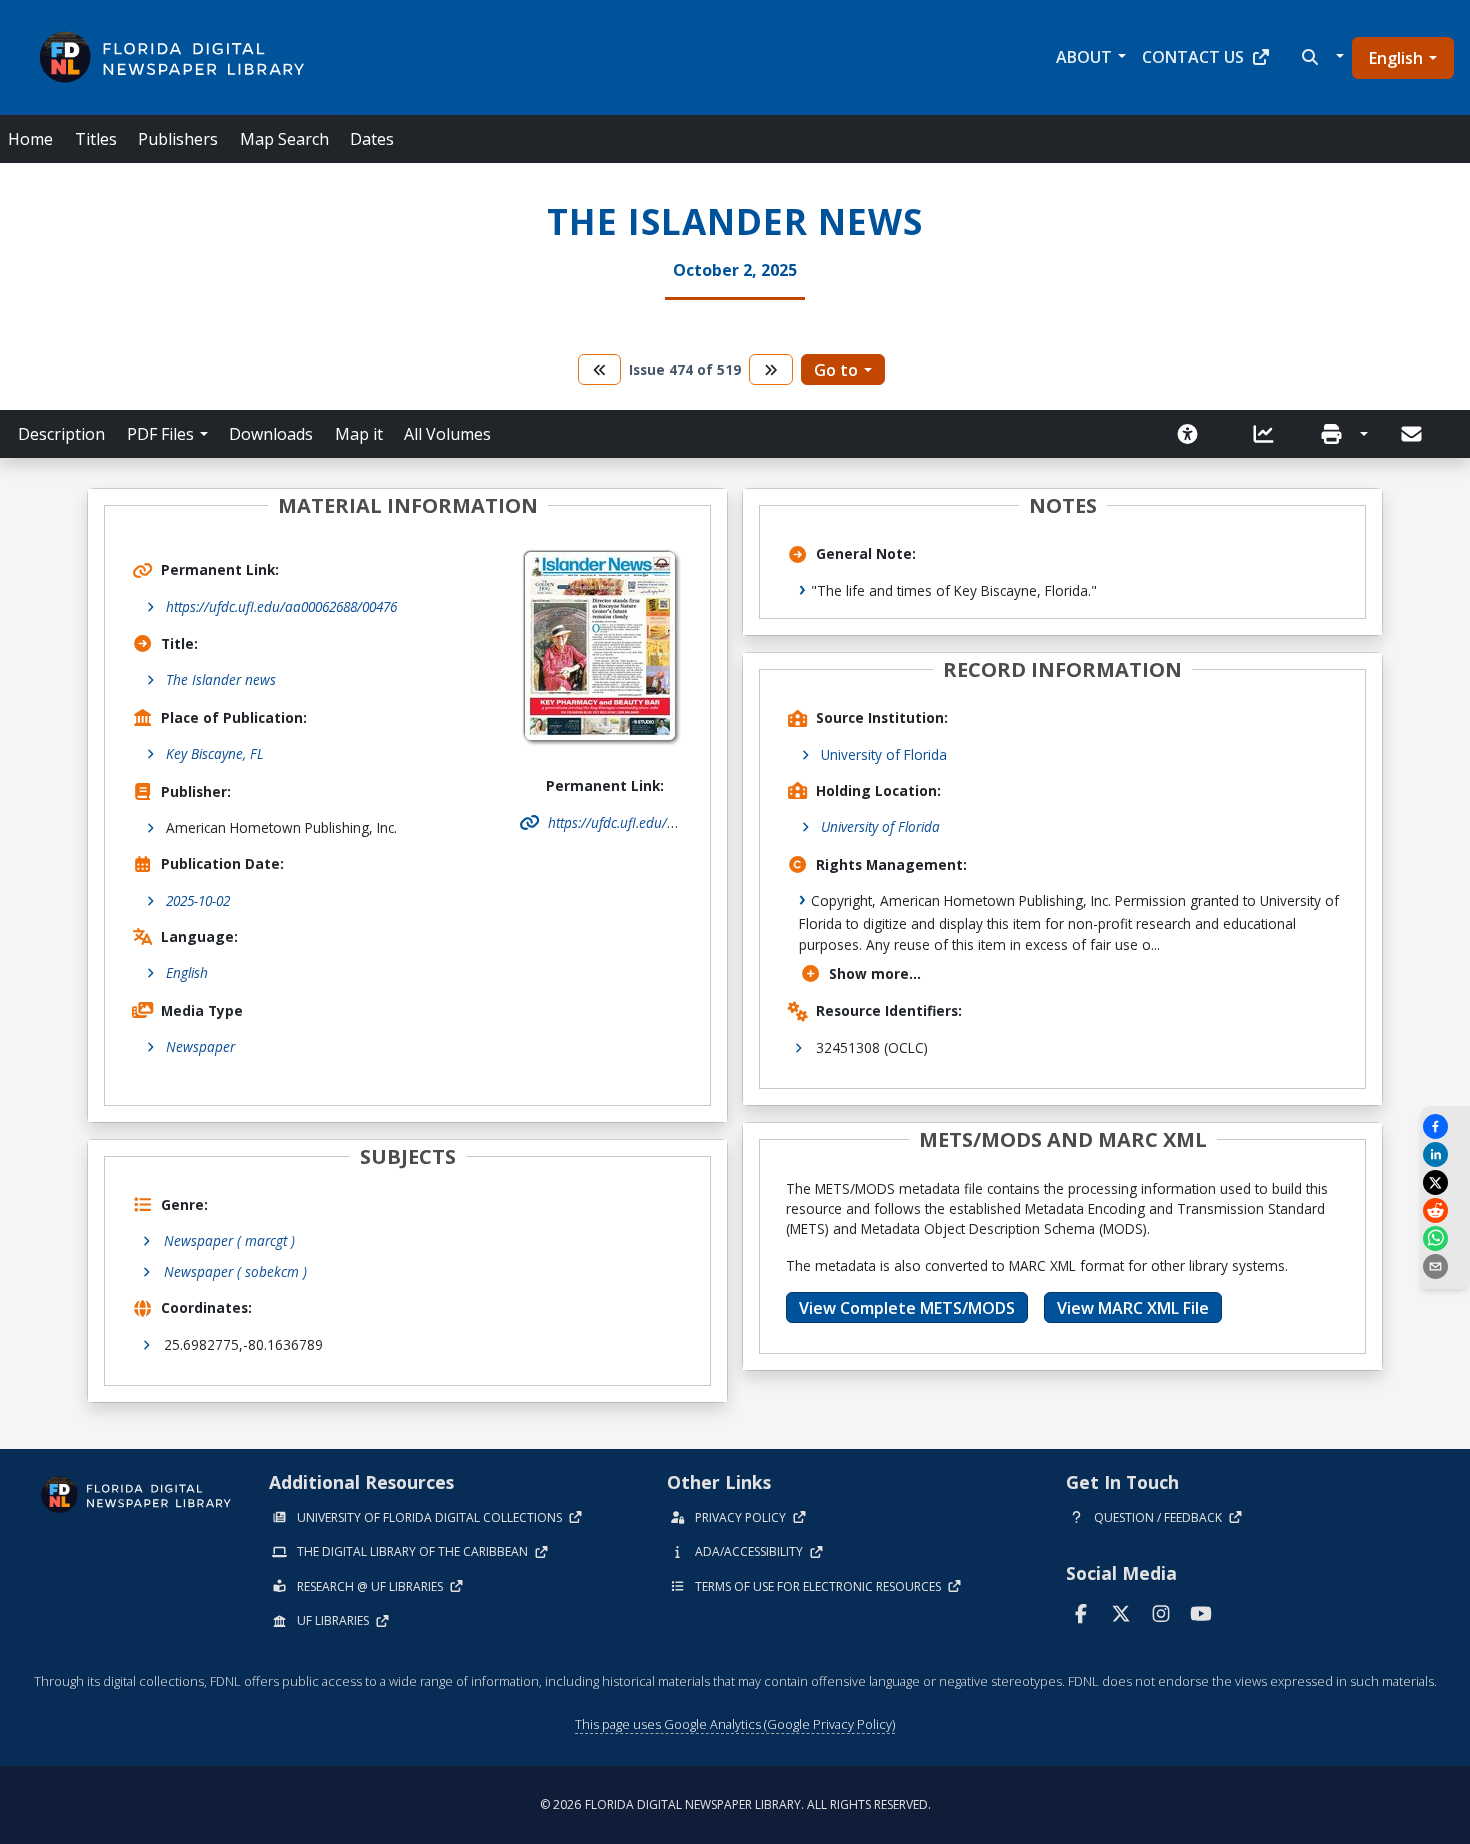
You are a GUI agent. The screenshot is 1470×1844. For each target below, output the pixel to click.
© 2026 (735, 1804)
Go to (836, 370)
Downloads (271, 434)
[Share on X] (1445, 1182)
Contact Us (1193, 57)
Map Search (284, 139)
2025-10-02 (198, 900)
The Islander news (221, 679)
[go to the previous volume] (600, 369)
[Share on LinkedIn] (1445, 1154)
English (1396, 58)
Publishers (178, 139)
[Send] (1413, 434)
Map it (359, 434)
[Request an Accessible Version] (1194, 434)
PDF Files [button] (160, 434)
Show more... (875, 973)
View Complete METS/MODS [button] (907, 1308)
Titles (96, 139)
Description (61, 434)
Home (30, 139)
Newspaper (200, 1046)
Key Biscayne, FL (215, 753)
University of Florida (884, 754)
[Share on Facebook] (1445, 1126)
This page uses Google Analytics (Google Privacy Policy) (735, 1724)
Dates (372, 139)
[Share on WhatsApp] (1445, 1238)
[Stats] (1270, 434)
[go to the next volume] (771, 369)
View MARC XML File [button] (1133, 1308)
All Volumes (447, 434)
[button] (1320, 57)
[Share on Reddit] (1445, 1210)
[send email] (1445, 1266)
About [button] (1084, 57)
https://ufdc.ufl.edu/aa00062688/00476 (281, 606)
